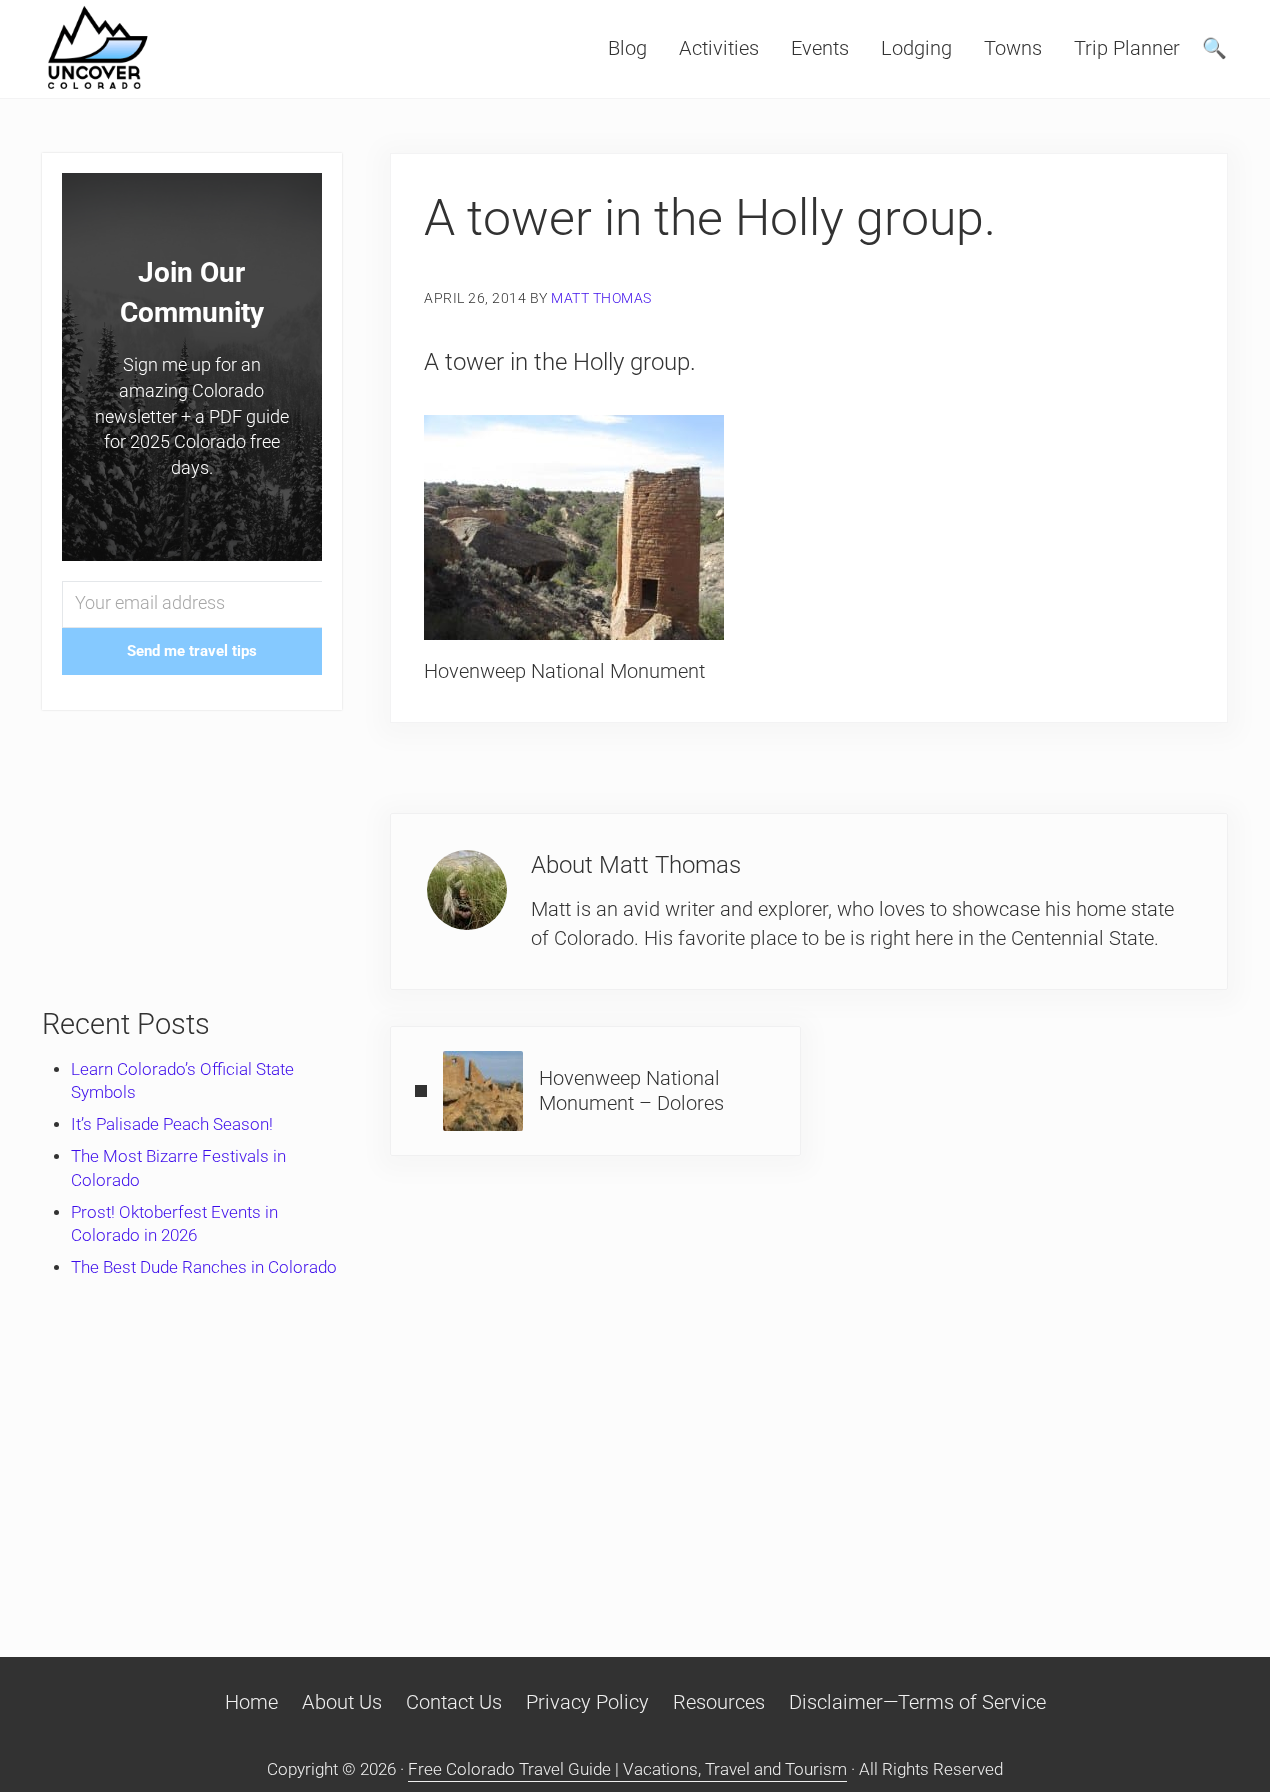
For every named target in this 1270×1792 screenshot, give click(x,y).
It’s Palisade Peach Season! (172, 1124)
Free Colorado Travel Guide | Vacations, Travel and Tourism (627, 1769)
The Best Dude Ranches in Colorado (204, 1267)
